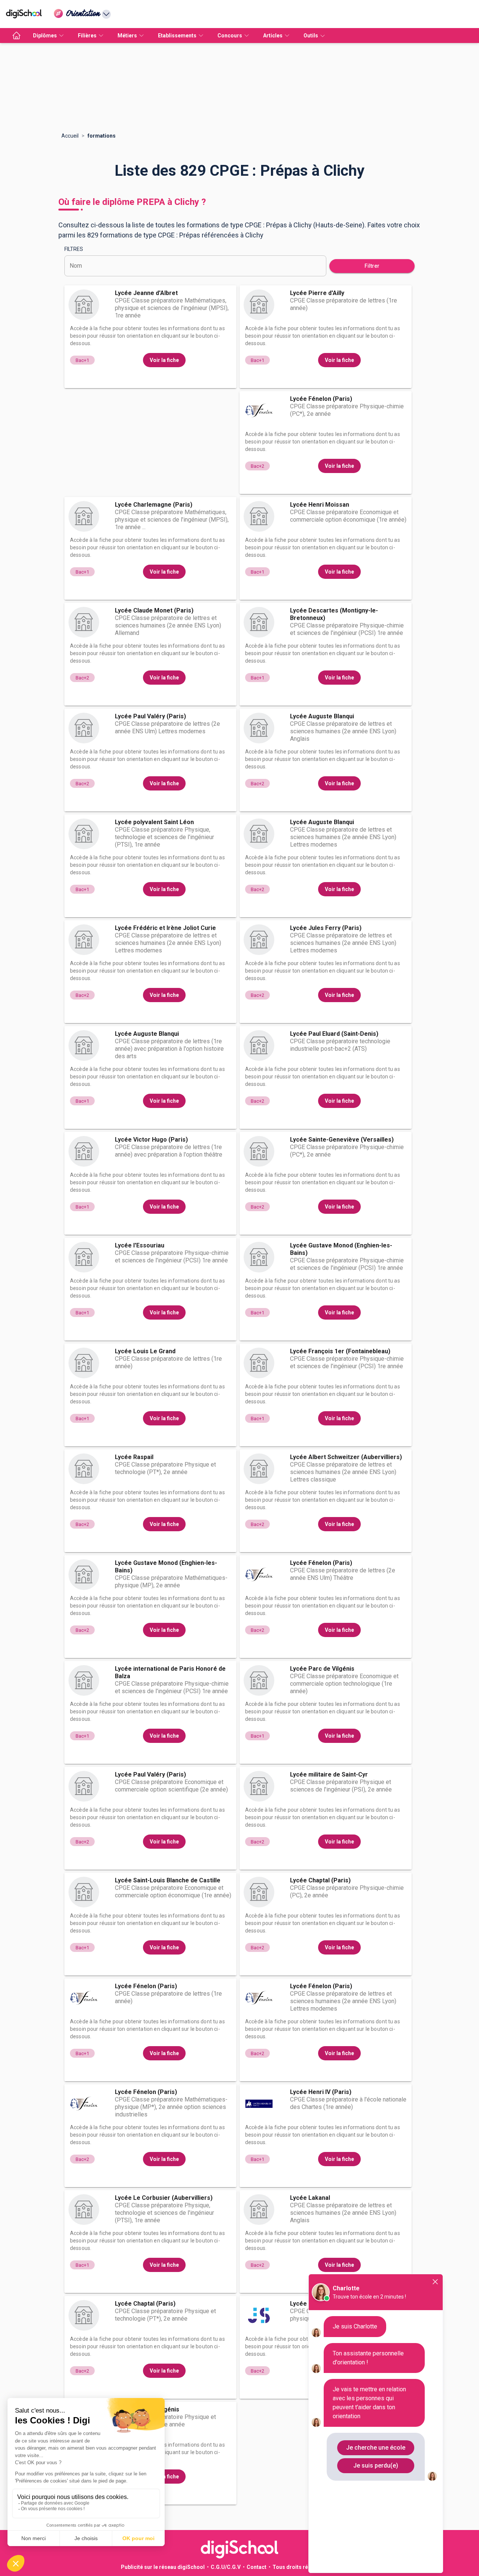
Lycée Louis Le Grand (145, 1351)
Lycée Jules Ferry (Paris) (326, 928)
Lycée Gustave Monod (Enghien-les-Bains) (341, 1249)
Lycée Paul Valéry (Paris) (150, 716)
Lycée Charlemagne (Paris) (154, 505)
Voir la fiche (164, 360)
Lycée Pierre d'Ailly (317, 293)
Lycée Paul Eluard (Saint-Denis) (334, 1034)
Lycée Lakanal (310, 2198)
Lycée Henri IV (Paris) (321, 2092)
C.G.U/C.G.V (226, 2567)
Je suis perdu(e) (376, 2466)
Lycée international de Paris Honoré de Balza (170, 1672)
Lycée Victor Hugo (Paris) (151, 1140)
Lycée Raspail (134, 1457)
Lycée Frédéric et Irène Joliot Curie (165, 928)
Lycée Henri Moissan (320, 505)
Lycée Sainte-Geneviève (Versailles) (342, 1140)
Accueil (70, 136)
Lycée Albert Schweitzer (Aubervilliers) (346, 1457)
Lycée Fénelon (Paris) (321, 399)
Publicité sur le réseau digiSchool (163, 2567)
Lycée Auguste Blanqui (322, 716)
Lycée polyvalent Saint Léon (154, 822)
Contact (257, 2567)
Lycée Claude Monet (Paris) (154, 610)
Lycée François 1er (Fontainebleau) (340, 1351)
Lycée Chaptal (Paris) (320, 1880)
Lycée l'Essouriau (140, 1245)
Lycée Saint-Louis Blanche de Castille (168, 1880)
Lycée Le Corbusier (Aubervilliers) (164, 2198)
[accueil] (16, 36)
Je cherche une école (376, 2448)
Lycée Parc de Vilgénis (322, 1669)
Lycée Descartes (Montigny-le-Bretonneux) (334, 614)
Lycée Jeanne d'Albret (146, 293)
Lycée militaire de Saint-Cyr (329, 1774)
